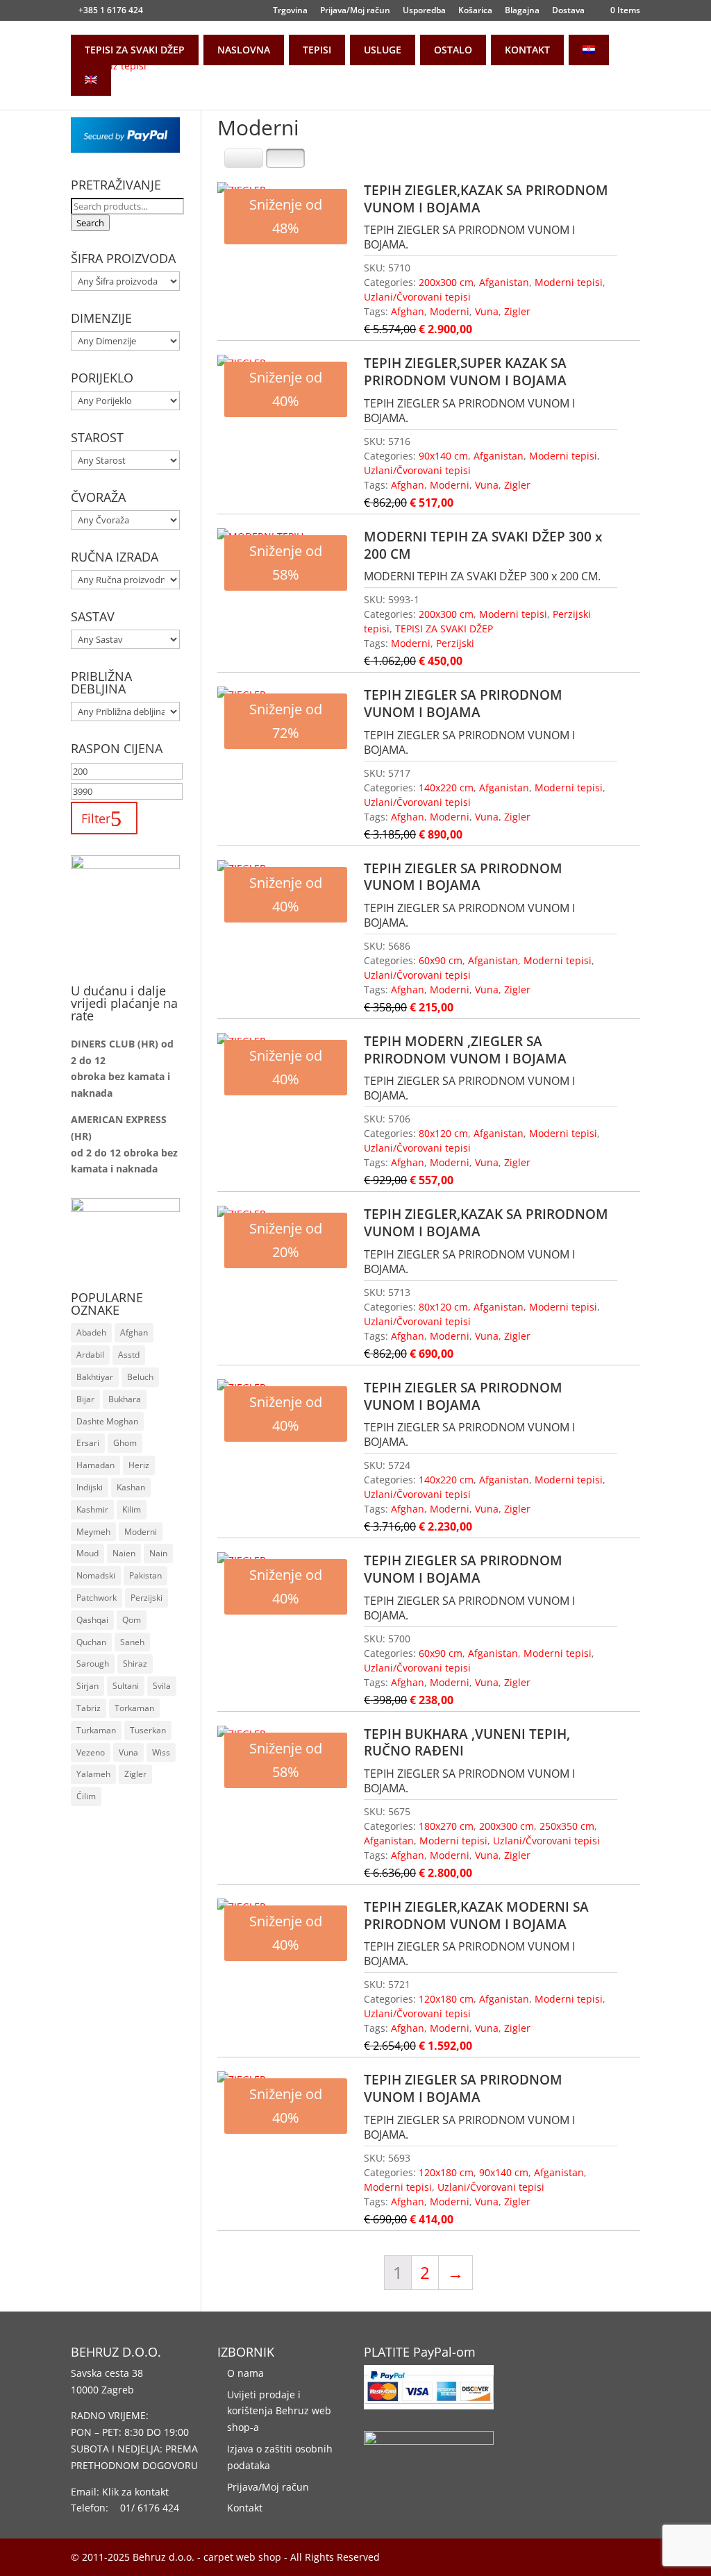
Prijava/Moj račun (355, 11)
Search (90, 223)
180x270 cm (446, 1826)
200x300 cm (446, 282)
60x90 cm (441, 960)
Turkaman (96, 1730)
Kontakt (245, 2508)
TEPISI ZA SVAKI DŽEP (135, 50)
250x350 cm (567, 1826)
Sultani (126, 1686)
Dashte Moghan (107, 1421)
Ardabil (90, 1355)
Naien (124, 1553)
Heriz (139, 1465)
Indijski (90, 1487)
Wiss (161, 1752)
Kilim (132, 1509)
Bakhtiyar (95, 1377)
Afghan (408, 311)
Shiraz (135, 1664)
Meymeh (93, 1532)
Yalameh (93, 1774)
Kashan (131, 1487)
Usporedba (424, 11)
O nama (245, 2373)
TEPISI (317, 50)
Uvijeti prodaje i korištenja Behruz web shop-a (279, 2411)
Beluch (140, 1377)
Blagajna (522, 11)
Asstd (129, 1355)
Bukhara (125, 1399)
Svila (162, 1686)
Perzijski (455, 643)
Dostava (568, 11)
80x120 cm (443, 1133)
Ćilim (86, 1796)
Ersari (88, 1443)
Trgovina (290, 11)
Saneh (132, 1642)
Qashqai (92, 1620)
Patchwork (97, 1598)
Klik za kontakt (135, 2492)
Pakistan (145, 1575)
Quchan (91, 1642)
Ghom (125, 1443)
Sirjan (87, 1686)
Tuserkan (148, 1730)
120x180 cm (446, 1999)
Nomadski (96, 1575)
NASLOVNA (244, 50)
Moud (87, 1553)
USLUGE (383, 50)
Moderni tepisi (569, 282)
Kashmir (92, 1509)
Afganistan (504, 282)
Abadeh (91, 1332)
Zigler (517, 311)
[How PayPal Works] (125, 149)
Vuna (487, 311)
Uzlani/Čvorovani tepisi (417, 297)
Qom (132, 1620)
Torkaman (134, 1708)
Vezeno (91, 1752)
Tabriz (89, 1708)
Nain (158, 1553)
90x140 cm (443, 456)
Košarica (475, 11)
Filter (96, 818)
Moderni (450, 311)
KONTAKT (527, 50)
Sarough (93, 1664)
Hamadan (95, 1465)
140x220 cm (446, 788)
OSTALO (453, 50)
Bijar (85, 1399)
